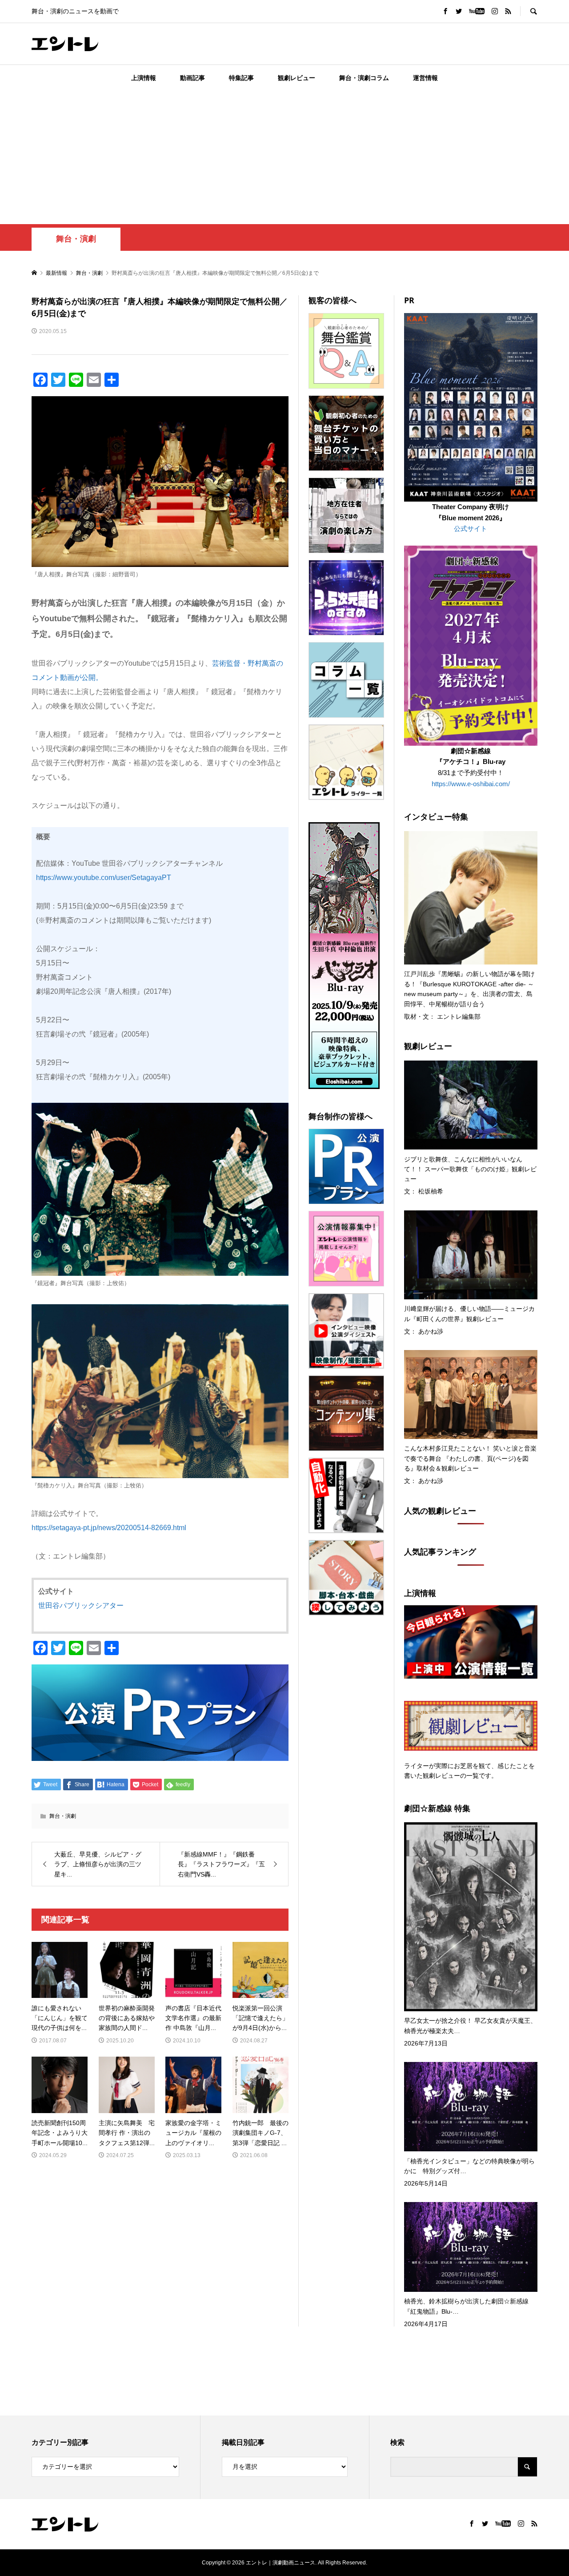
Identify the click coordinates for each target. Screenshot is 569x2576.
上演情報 (144, 78)
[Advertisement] (284, 157)
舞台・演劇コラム (364, 78)
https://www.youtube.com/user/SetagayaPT (104, 878)
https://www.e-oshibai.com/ (471, 784)
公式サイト (471, 528)
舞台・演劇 (76, 239)
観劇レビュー (297, 78)
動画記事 (192, 78)
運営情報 (425, 78)
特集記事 (241, 78)
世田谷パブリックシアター (81, 1605)
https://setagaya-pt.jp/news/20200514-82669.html (109, 1528)
